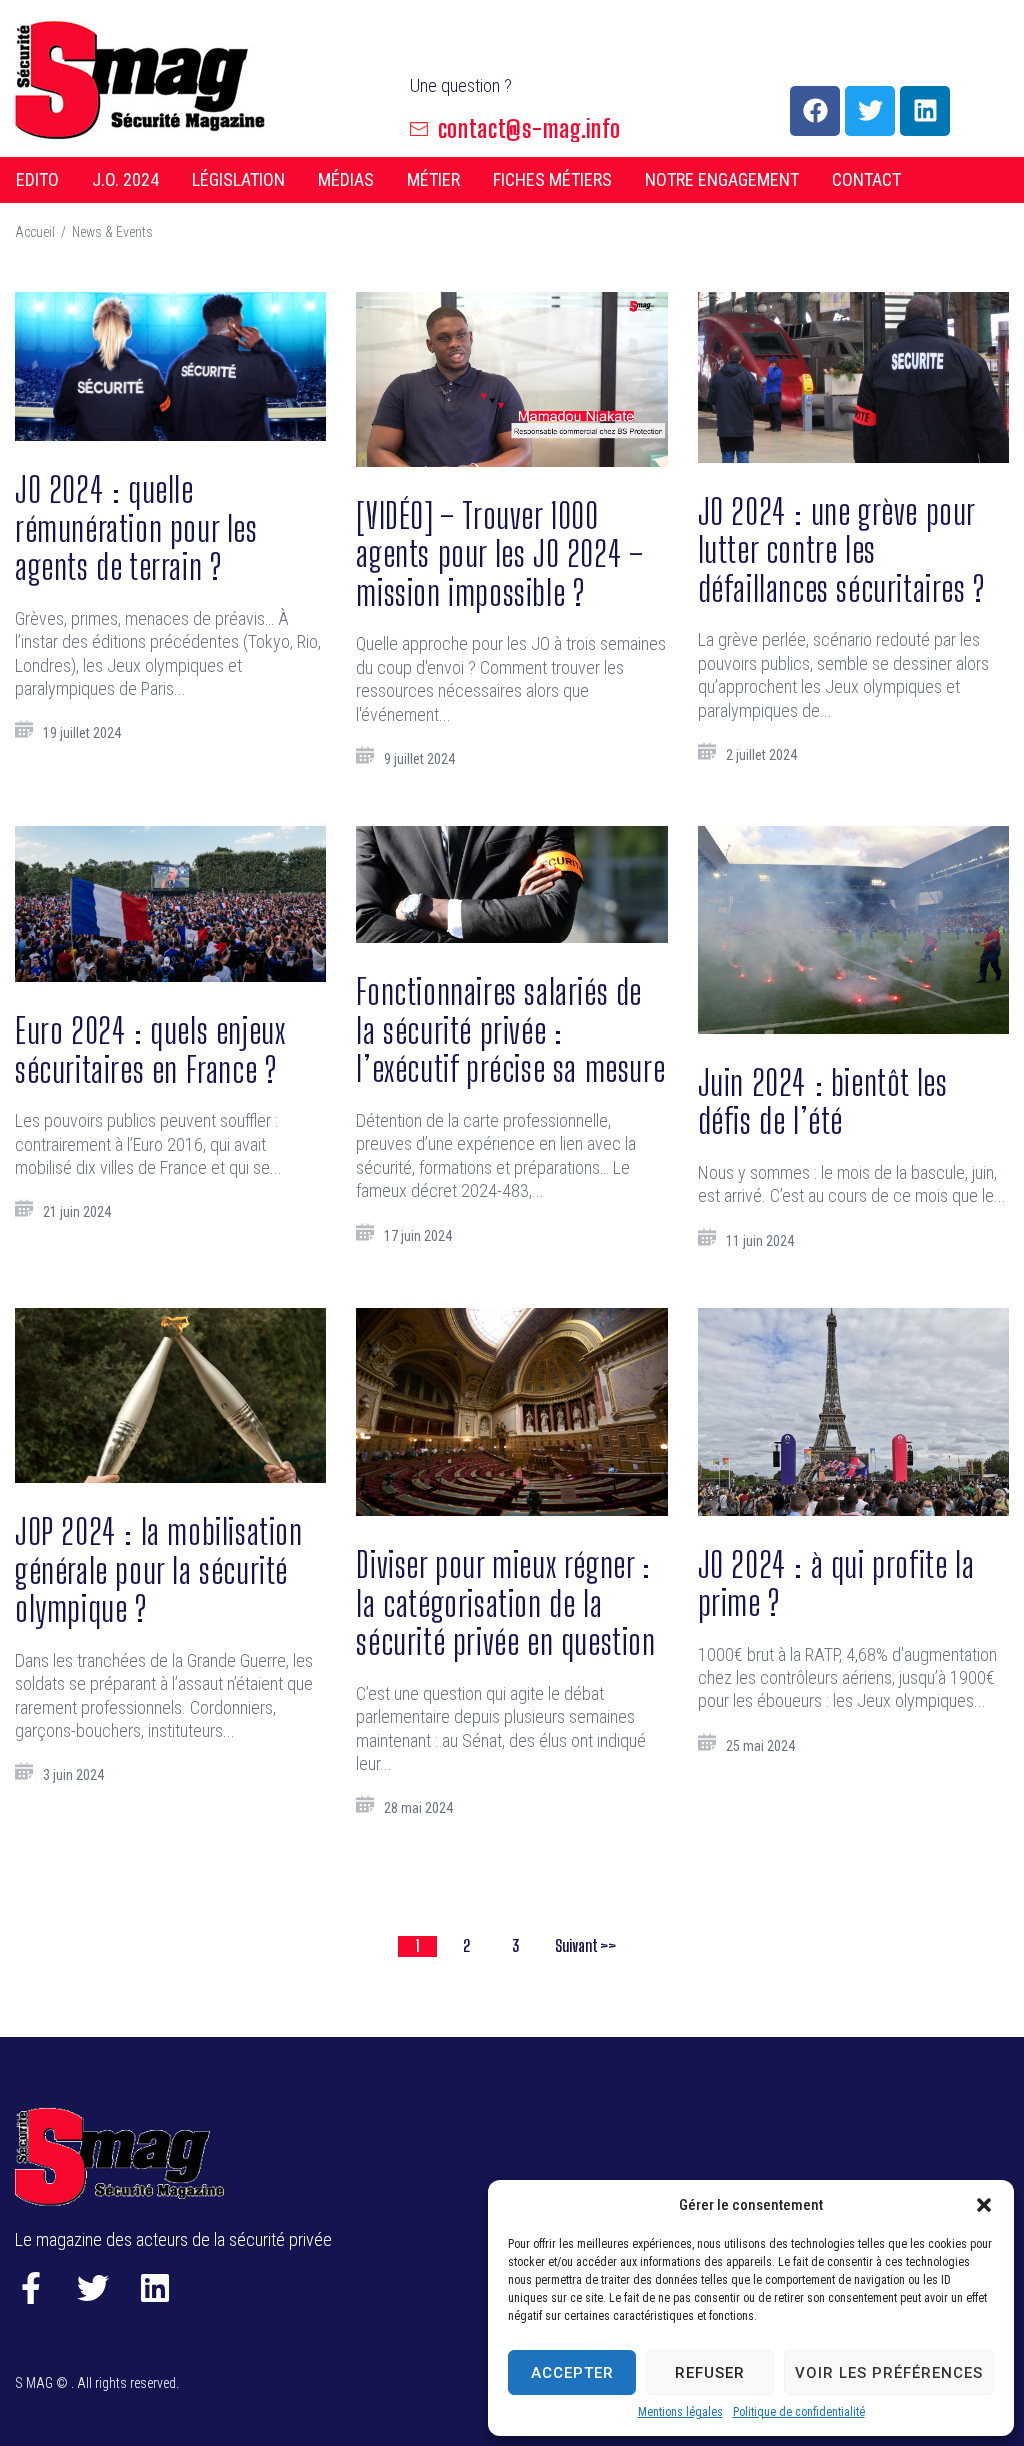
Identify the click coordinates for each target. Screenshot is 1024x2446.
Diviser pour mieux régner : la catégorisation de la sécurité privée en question (505, 1603)
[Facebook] (815, 111)
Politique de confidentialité (799, 2412)
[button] (984, 2205)
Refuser (710, 2373)
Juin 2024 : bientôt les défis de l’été (823, 1102)
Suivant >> (585, 1945)
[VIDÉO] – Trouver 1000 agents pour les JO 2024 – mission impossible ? (499, 554)
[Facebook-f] (31, 2288)
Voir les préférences (889, 2373)
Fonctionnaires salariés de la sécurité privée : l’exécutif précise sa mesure (510, 1030)
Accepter (572, 2373)
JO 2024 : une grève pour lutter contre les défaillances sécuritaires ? (841, 550)
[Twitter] (870, 111)
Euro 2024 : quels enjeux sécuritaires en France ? (150, 1050)
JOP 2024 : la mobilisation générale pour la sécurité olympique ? (159, 1570)
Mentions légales (680, 2412)
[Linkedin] (925, 111)
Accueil (35, 232)
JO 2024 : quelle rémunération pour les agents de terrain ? (136, 528)
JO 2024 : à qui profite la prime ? (836, 1584)
